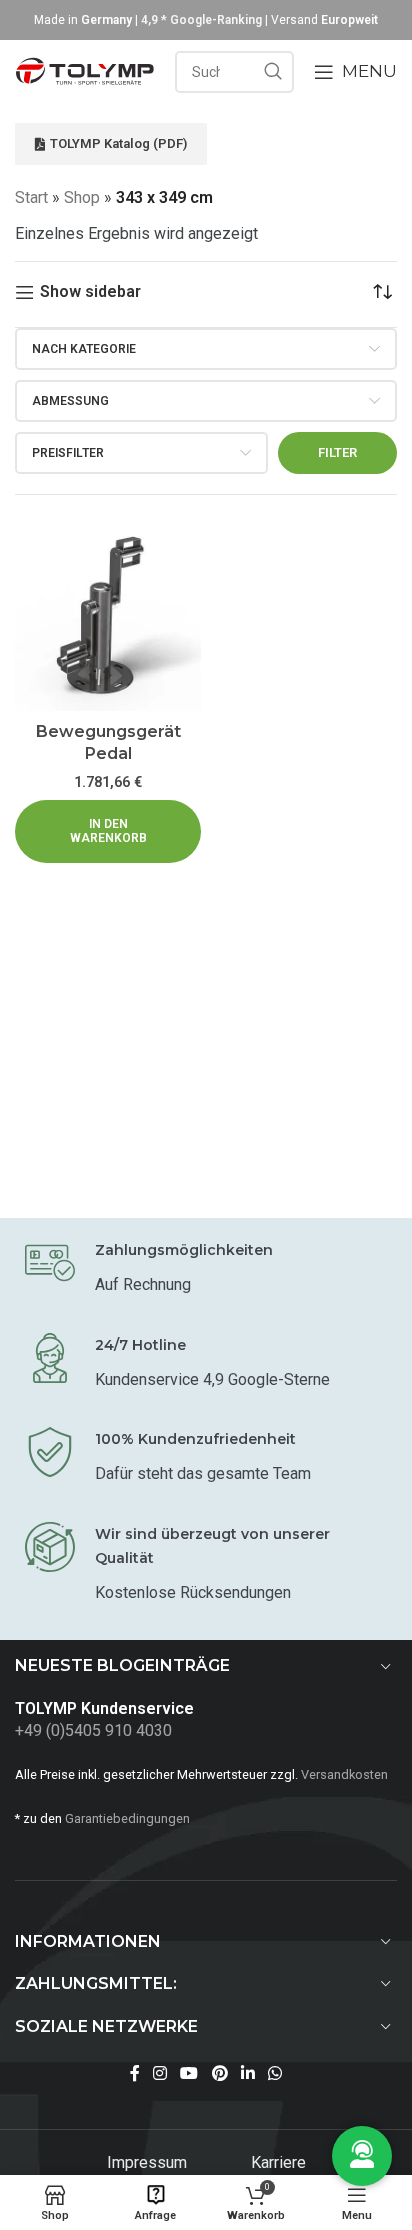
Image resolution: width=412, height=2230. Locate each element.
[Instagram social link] (159, 2073)
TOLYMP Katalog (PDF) (118, 143)
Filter (337, 452)
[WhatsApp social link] (275, 2073)
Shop (82, 197)
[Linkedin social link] (247, 2073)
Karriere (278, 2162)
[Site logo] (85, 70)
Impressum (149, 2162)
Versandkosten (344, 1774)
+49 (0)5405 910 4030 (93, 1730)
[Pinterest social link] (219, 2073)
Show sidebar (90, 292)
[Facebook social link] (134, 2073)
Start (31, 197)
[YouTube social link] (189, 2073)
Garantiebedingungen (127, 1818)
